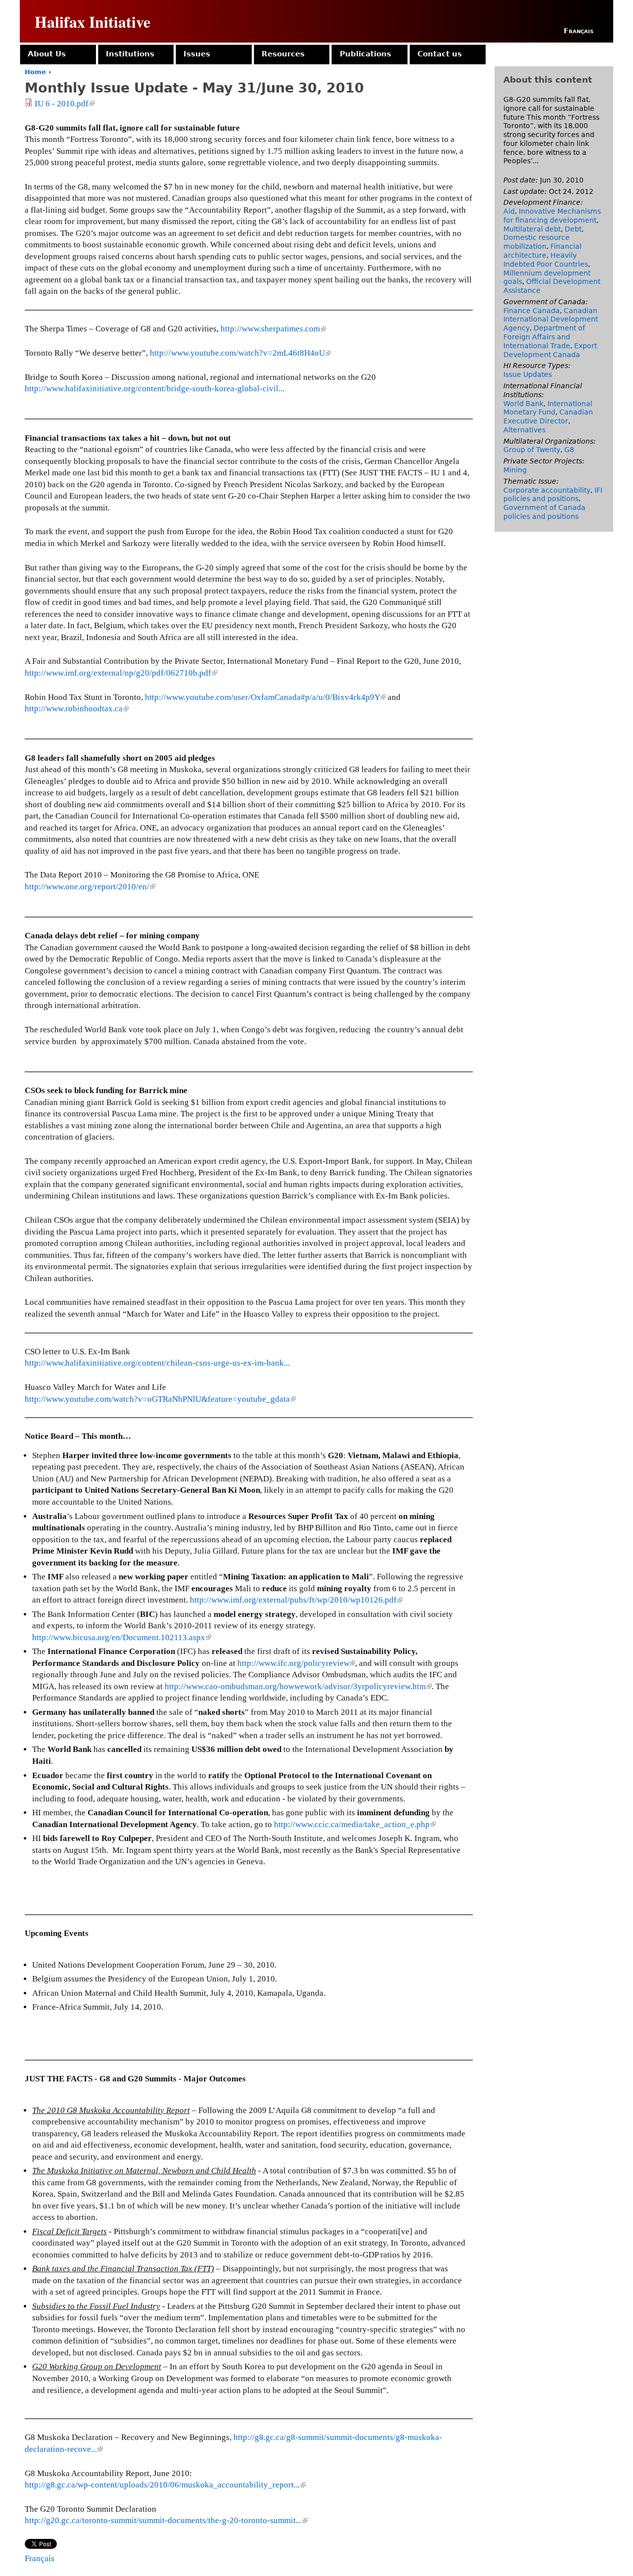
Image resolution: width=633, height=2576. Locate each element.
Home (35, 72)
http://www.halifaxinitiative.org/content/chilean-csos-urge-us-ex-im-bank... (157, 1363)
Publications (365, 54)
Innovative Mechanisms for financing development (552, 216)
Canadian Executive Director (548, 416)
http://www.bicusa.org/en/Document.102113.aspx (121, 1637)
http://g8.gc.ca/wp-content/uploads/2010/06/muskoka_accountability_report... (164, 2485)
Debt (573, 229)
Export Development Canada (550, 350)
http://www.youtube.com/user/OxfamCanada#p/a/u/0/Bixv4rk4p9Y (265, 697)
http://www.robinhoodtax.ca (76, 709)
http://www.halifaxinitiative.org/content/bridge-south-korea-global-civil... (155, 389)
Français (579, 31)
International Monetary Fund (548, 408)
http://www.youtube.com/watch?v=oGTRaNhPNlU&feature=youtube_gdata (159, 1399)
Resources (283, 54)
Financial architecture (543, 251)
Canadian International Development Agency (551, 320)
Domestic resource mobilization (537, 242)
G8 (569, 450)
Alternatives (524, 430)
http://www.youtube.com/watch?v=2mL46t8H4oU (240, 353)
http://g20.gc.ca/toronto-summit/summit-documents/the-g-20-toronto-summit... (165, 2520)
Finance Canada (532, 311)
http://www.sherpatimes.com (272, 329)
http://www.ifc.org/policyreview (295, 1663)
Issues (197, 54)
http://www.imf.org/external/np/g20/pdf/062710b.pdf (120, 673)
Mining (515, 470)
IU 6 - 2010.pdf (64, 104)
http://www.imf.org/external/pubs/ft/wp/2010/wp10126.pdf (295, 1600)
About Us (47, 54)
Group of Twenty (532, 450)
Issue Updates (528, 374)
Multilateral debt (532, 229)
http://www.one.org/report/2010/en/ (89, 887)
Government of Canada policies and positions (544, 512)
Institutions (130, 54)
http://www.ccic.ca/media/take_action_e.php (354, 1824)
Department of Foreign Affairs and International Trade (544, 337)
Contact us (440, 54)
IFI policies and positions (553, 495)
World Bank (523, 404)
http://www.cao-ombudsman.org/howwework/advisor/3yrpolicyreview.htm (297, 1686)
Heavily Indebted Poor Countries (546, 260)
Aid (509, 211)
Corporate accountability (547, 490)
